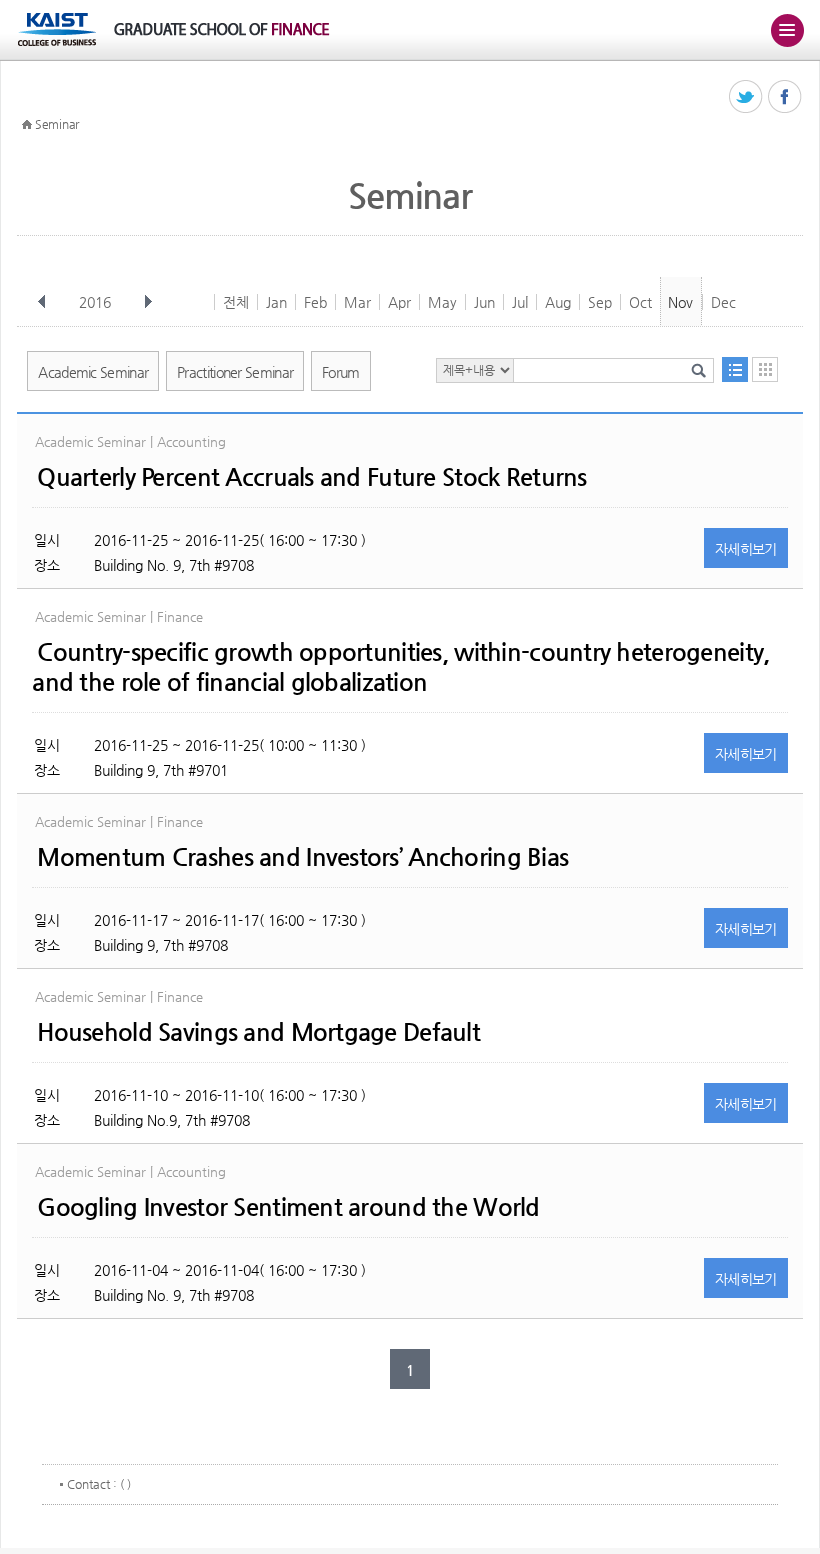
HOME (27, 125)
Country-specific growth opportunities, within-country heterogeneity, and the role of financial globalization (400, 667)
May (442, 302)
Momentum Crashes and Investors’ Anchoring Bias (302, 857)
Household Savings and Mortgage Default (258, 1032)
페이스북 (785, 97)
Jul (520, 302)
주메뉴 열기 (787, 30)
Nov (680, 302)
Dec (723, 302)
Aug (558, 302)
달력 (765, 369)
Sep (600, 302)
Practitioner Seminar (235, 372)
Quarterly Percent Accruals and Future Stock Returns (311, 477)
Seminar (57, 124)
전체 (236, 302)
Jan (276, 302)
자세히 (746, 549)
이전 (42, 302)
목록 (735, 369)
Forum (341, 372)
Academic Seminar (93, 372)
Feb (315, 302)
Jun (484, 302)
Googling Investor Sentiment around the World (288, 1207)
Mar (357, 302)
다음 (148, 302)
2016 (95, 302)
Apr (399, 302)
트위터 (746, 97)
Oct (640, 302)
